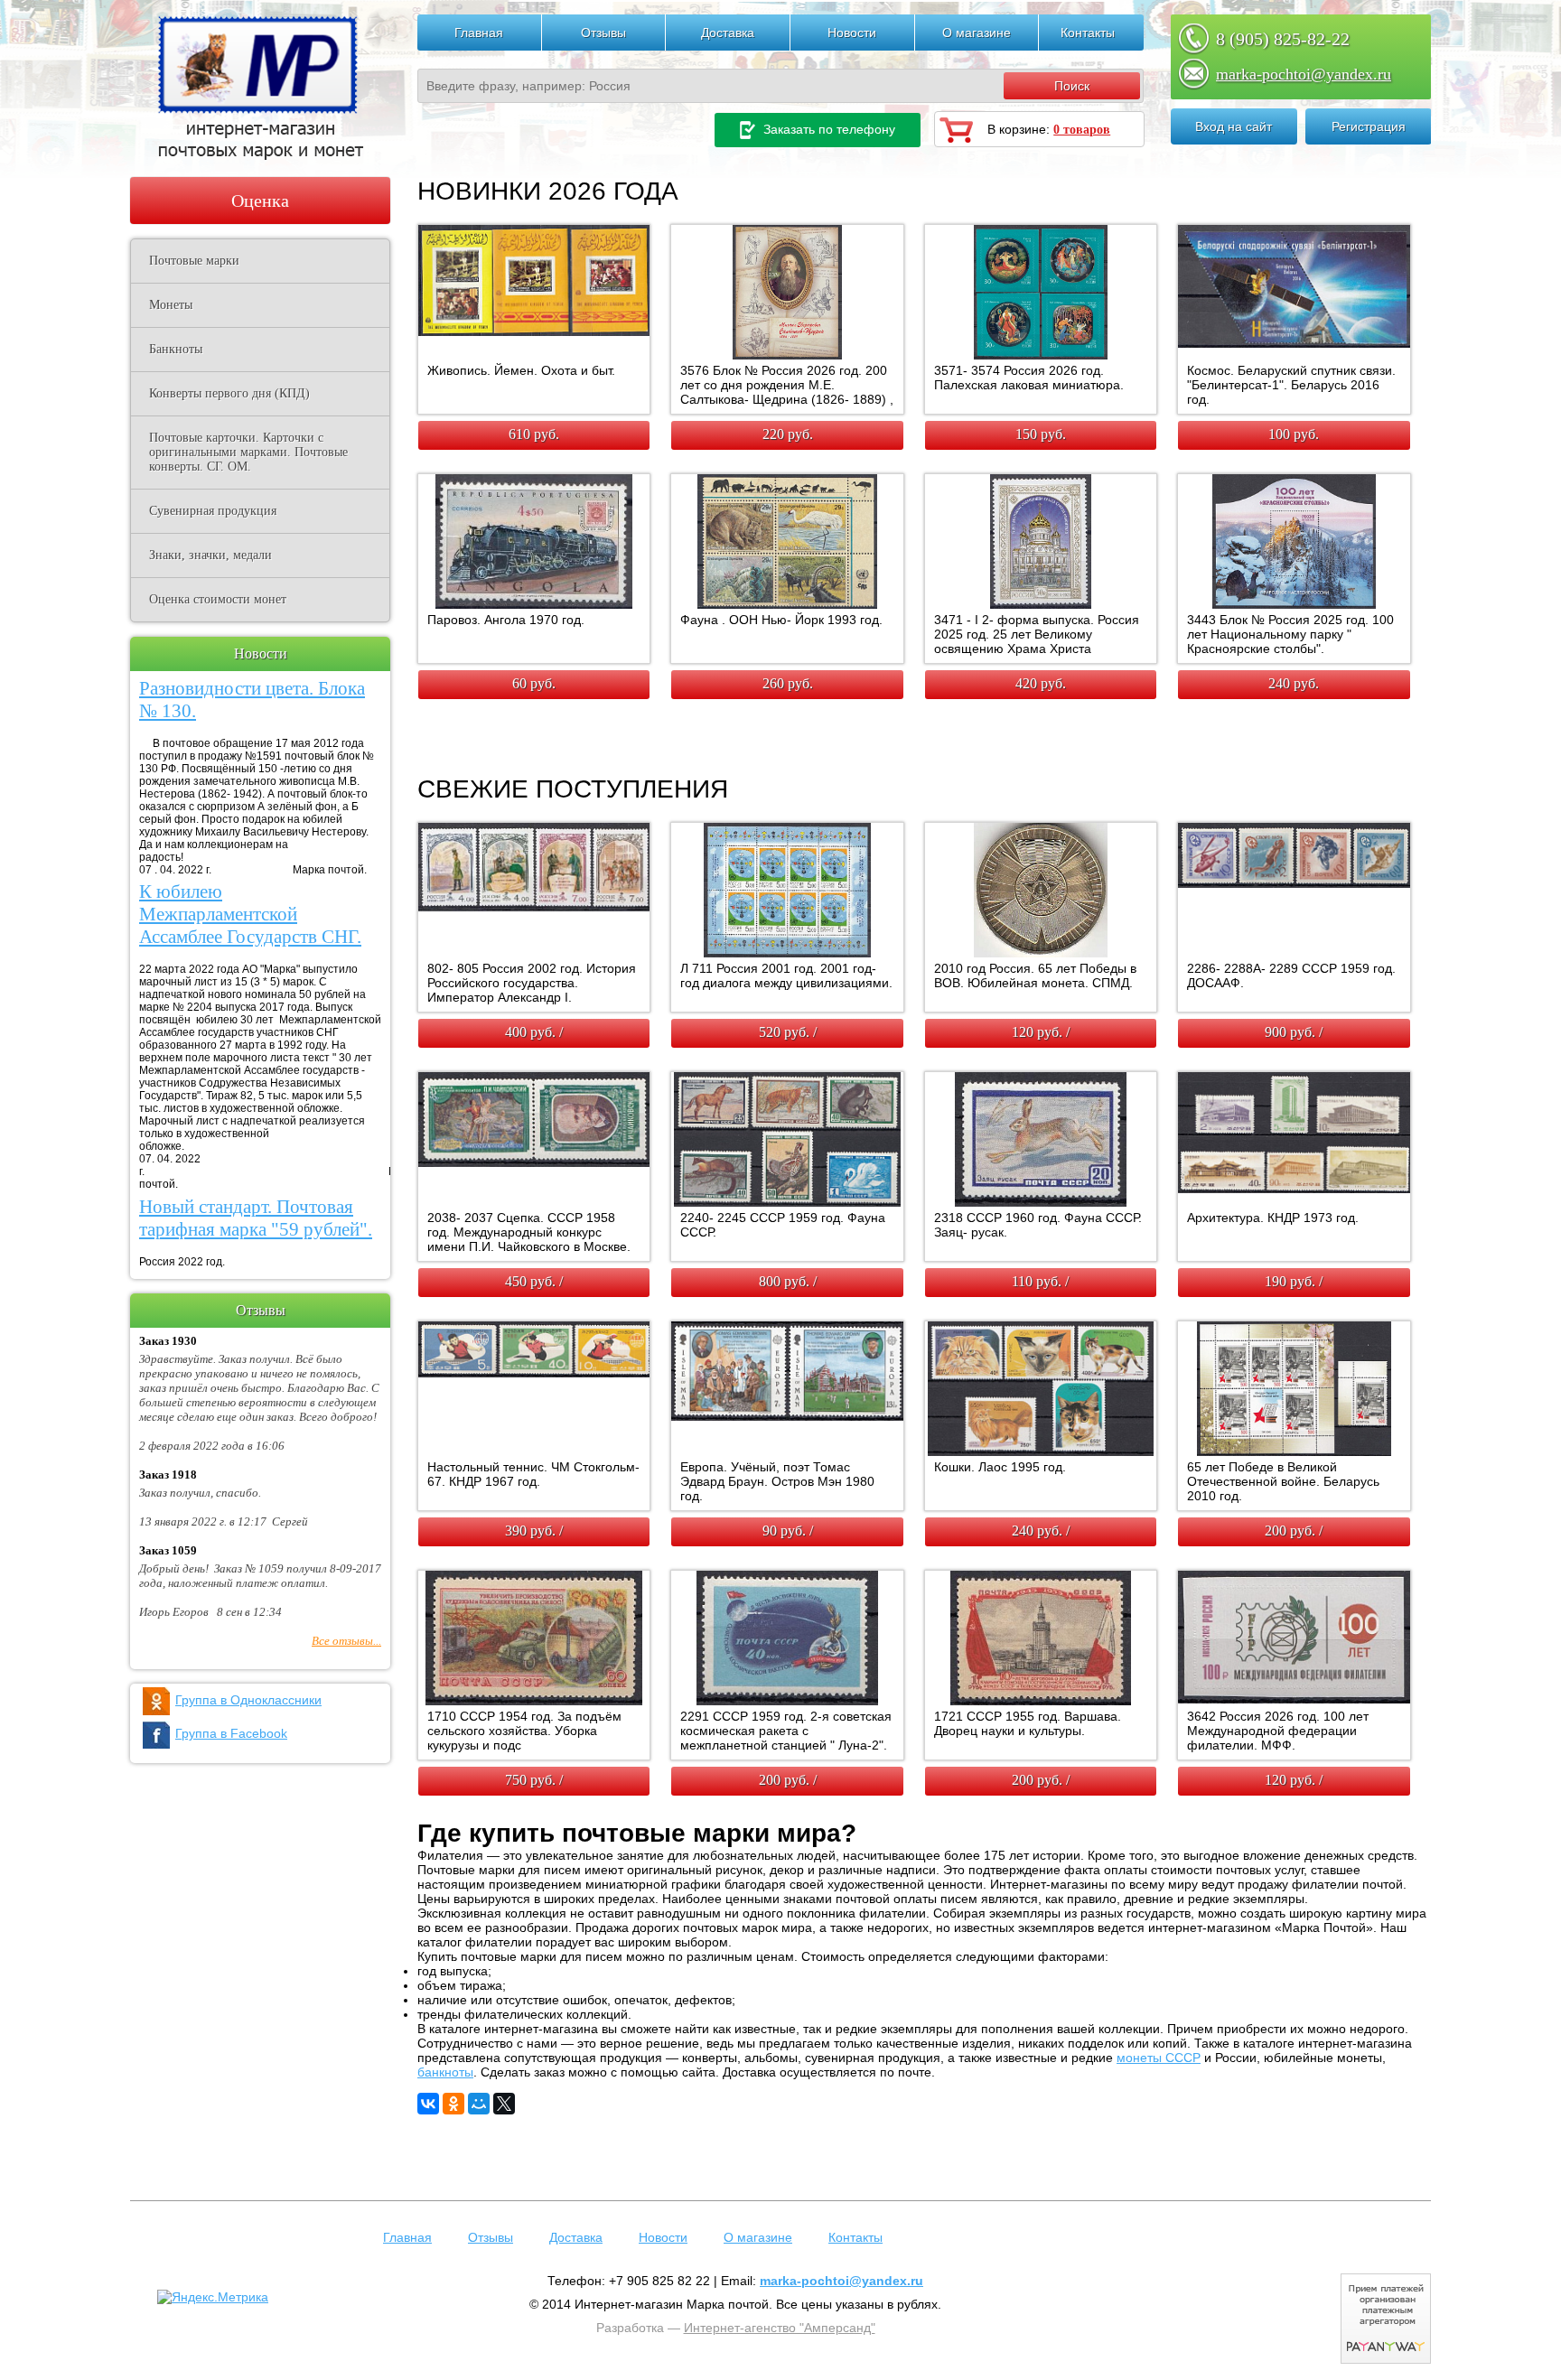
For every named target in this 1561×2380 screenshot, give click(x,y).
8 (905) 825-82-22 (1283, 39)
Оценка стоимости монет (218, 599)
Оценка (260, 201)
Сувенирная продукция (213, 511)
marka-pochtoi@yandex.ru (1304, 74)
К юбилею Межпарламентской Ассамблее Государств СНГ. (250, 914)
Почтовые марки (194, 261)
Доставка (728, 33)
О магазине (977, 33)
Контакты (1088, 33)
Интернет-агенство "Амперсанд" (780, 2328)
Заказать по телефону (827, 129)
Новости (852, 33)
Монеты (171, 305)
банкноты (445, 2072)
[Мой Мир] (479, 2104)
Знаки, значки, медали (210, 555)
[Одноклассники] (453, 2104)
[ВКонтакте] (428, 2104)
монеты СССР (1159, 2058)
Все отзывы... (346, 1641)
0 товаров (1082, 130)
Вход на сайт (1234, 126)
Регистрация (1369, 126)
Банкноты (176, 349)
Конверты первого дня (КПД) (229, 393)
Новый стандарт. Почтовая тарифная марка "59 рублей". (256, 1218)
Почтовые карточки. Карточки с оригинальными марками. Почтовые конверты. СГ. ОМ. (248, 452)
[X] (504, 2104)
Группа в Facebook (231, 1733)
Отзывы (603, 33)
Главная (479, 33)
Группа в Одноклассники (248, 1700)
